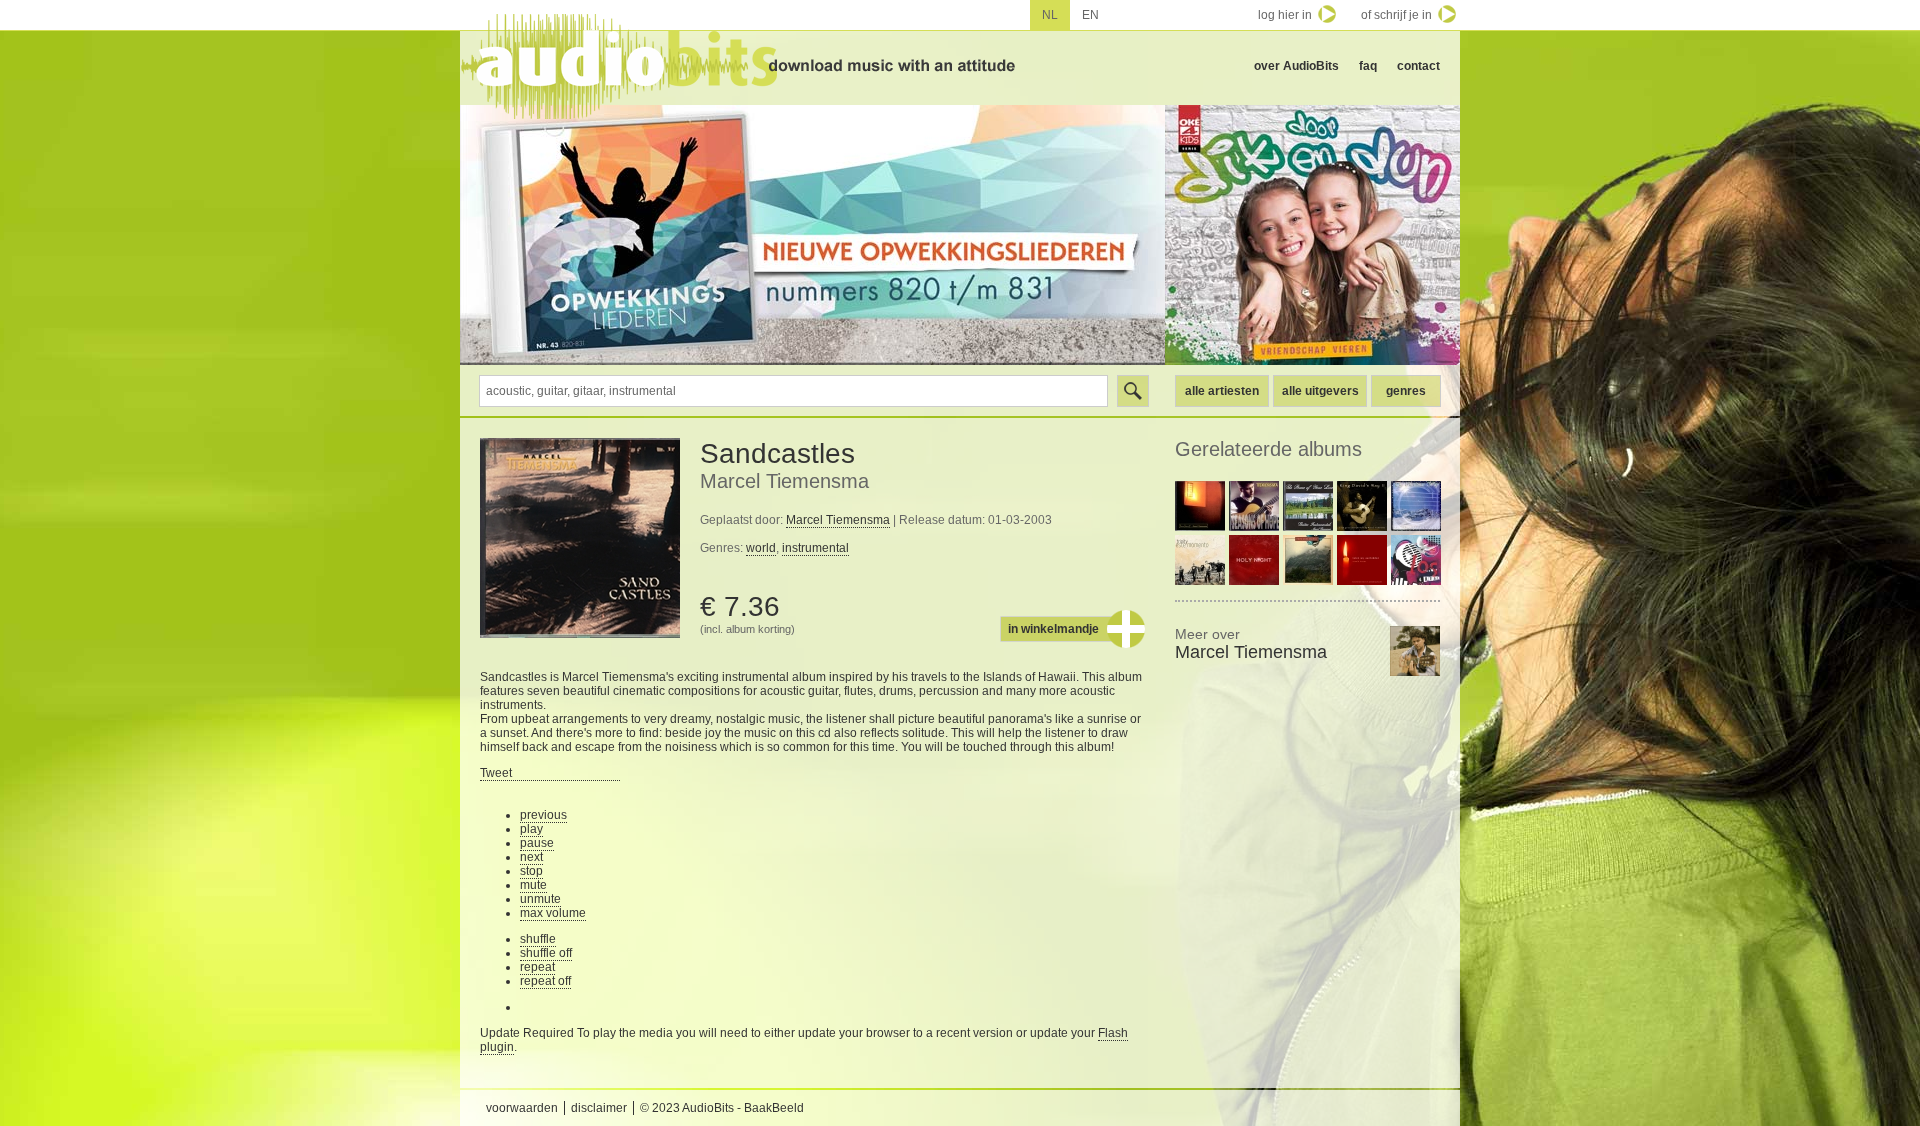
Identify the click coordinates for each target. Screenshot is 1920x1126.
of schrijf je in (1396, 15)
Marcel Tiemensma (784, 481)
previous (543, 815)
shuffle (538, 939)
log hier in (1285, 15)
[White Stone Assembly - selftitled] (1308, 560)
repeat (537, 967)
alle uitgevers (1320, 391)
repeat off (545, 981)
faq (1368, 66)
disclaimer (599, 1108)
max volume (553, 913)
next (531, 857)
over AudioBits (1296, 66)
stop (531, 871)
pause (537, 843)
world (761, 548)
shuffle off (546, 953)
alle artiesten (1222, 391)
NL (1050, 15)
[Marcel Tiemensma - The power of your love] (1308, 506)
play (531, 829)
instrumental (815, 548)
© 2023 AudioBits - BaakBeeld (722, 1108)
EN (1090, 15)
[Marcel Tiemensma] (1415, 651)
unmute (540, 899)
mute (533, 885)
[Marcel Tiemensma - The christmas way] (1416, 506)
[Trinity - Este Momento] (1200, 560)
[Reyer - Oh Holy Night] (1254, 560)
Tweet (496, 773)
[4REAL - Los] (1416, 560)
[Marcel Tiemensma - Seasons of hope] (1254, 506)
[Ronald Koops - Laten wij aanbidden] (1362, 560)
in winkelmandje (1053, 629)
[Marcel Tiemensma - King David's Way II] (1362, 506)
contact (1418, 66)
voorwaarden (522, 1108)
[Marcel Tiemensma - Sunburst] (1200, 506)
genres (1406, 391)
